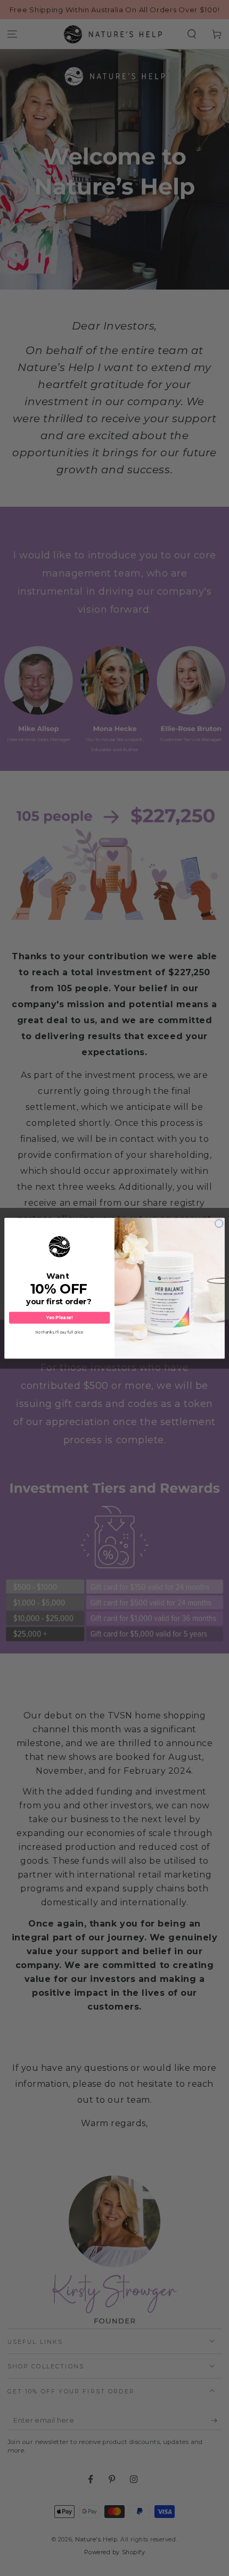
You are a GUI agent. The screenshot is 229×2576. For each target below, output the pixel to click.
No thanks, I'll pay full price (59, 1332)
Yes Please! (59, 1318)
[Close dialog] (219, 1223)
